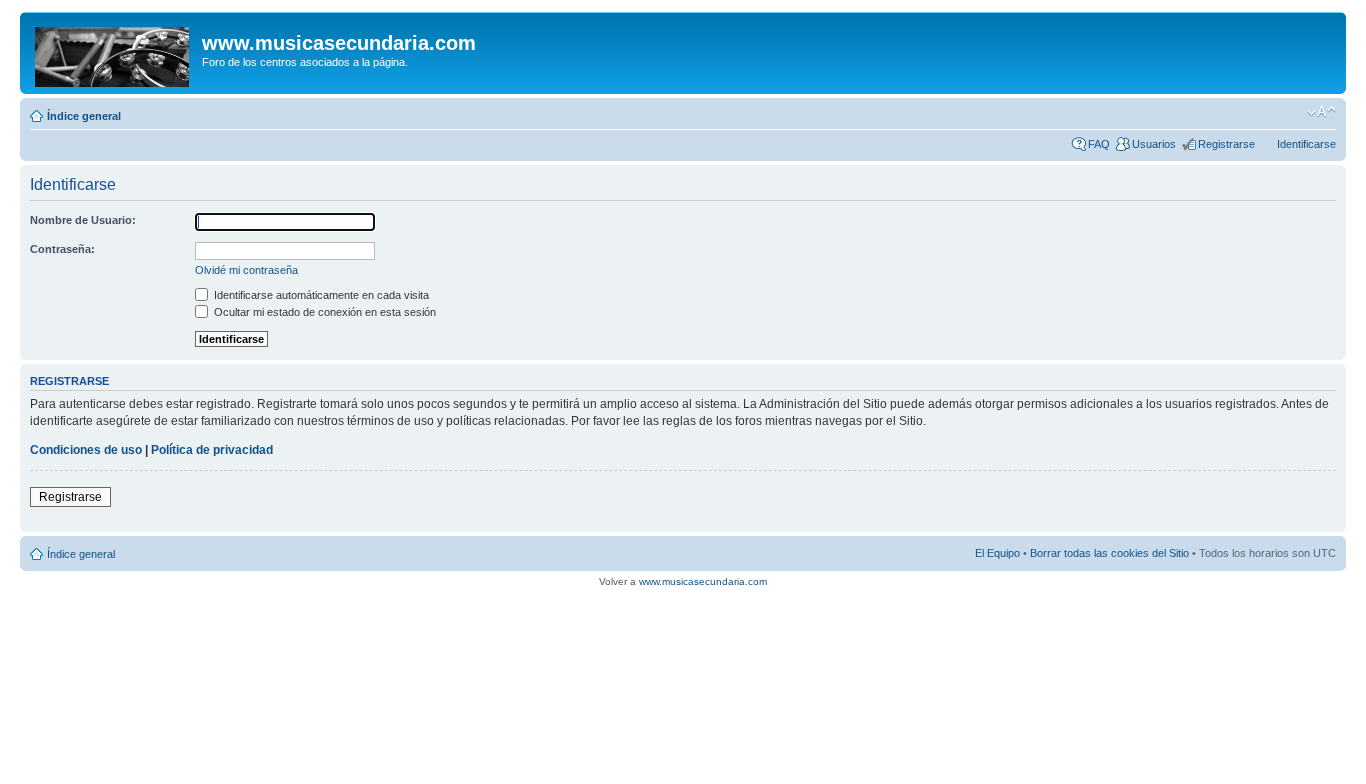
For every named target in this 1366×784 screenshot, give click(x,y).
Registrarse (1226, 144)
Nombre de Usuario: (83, 220)
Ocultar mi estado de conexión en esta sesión (323, 312)
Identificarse (1306, 144)
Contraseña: (62, 249)
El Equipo (997, 553)
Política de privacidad (212, 450)
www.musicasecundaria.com (703, 581)
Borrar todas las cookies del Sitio (1109, 553)
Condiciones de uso (86, 450)
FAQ (1099, 144)
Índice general (84, 116)
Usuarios (1154, 144)
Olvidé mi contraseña (246, 270)
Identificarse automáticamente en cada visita (320, 295)
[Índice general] (113, 53)
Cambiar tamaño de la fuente (1321, 112)
